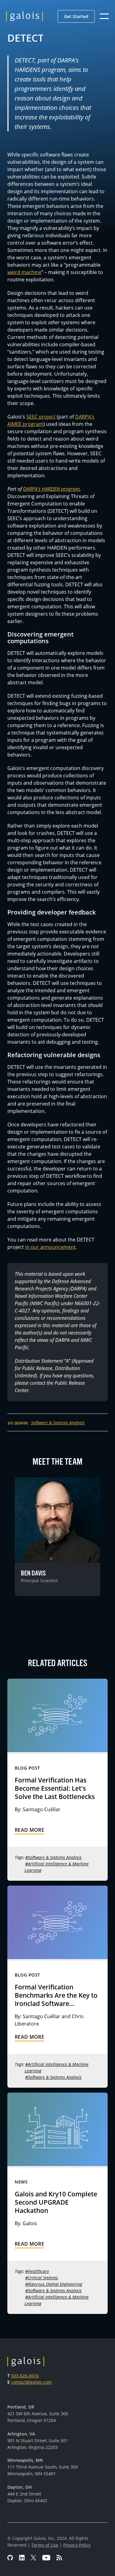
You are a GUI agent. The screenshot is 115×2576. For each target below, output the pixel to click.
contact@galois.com (31, 2382)
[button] (76, 16)
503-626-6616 (25, 2376)
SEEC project (41, 417)
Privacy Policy (77, 2545)
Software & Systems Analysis (58, 1423)
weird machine (24, 272)
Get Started (76, 16)
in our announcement (50, 1247)
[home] (25, 16)
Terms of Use (45, 2545)
